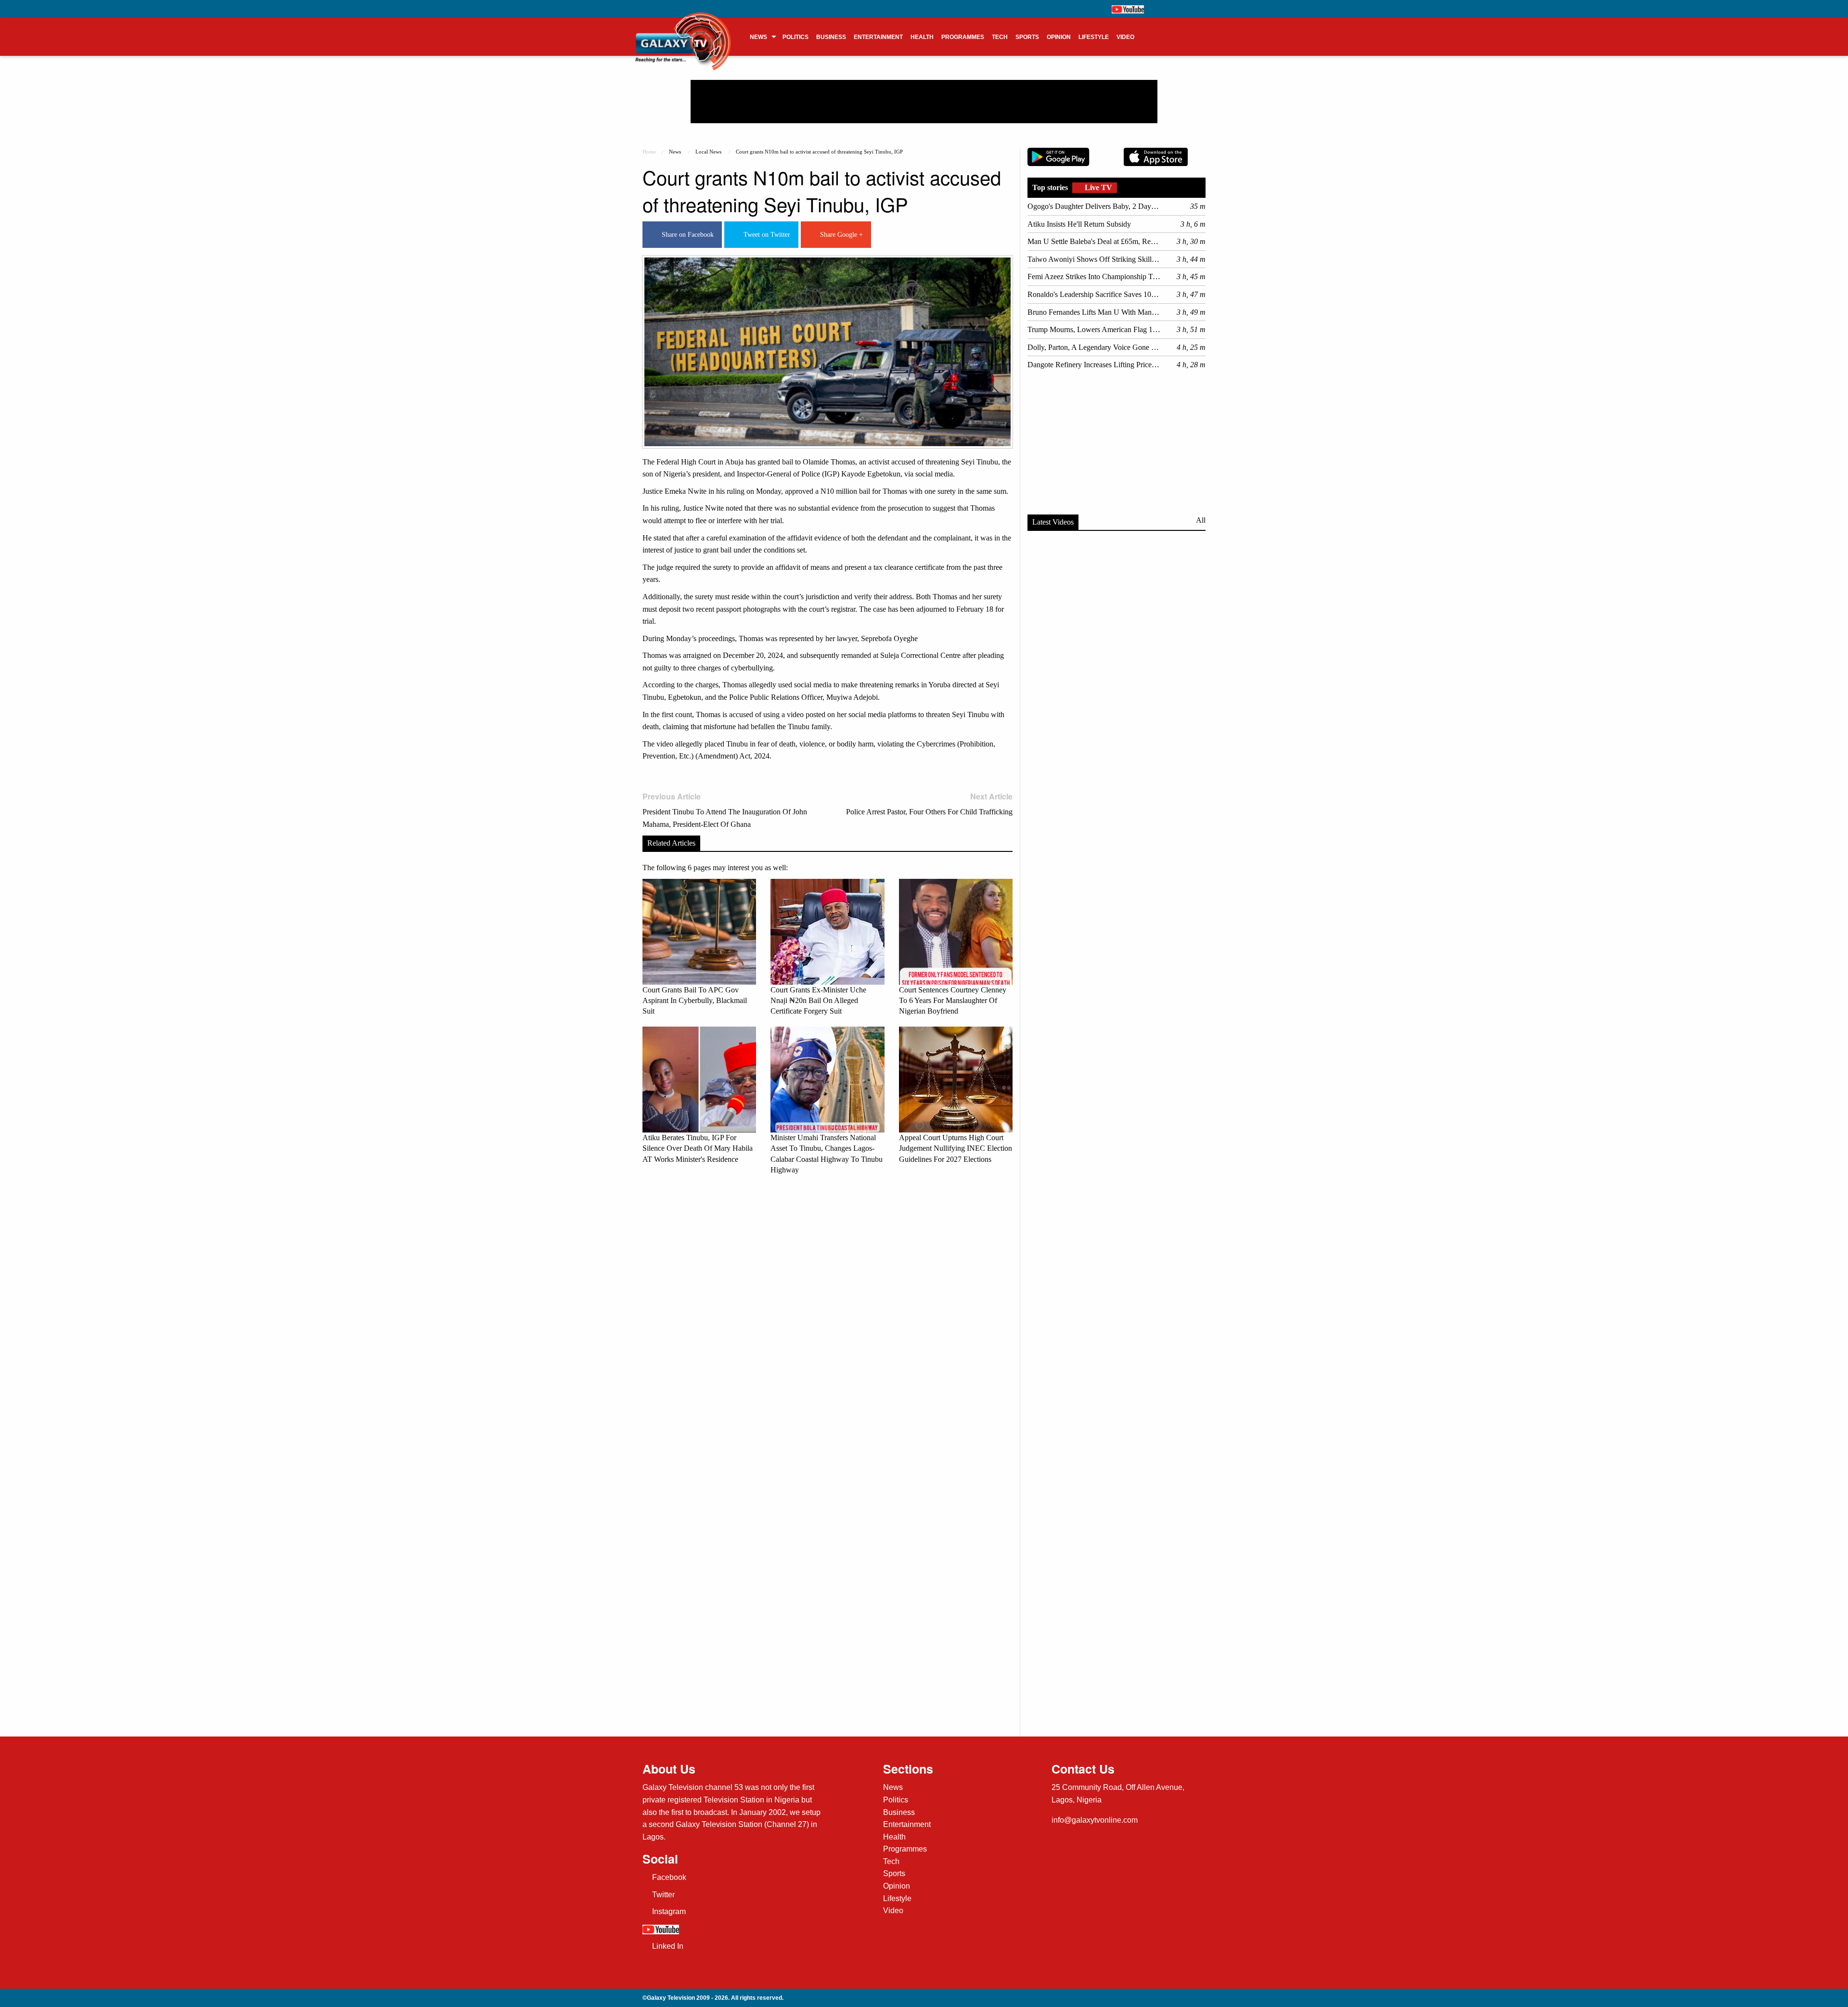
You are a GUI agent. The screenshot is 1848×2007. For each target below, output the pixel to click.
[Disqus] (828, 1317)
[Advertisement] (924, 102)
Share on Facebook (686, 235)
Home (649, 152)
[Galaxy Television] (683, 33)
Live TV (1097, 187)
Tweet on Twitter (765, 235)
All (1201, 520)
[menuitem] (762, 37)
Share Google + (840, 235)
